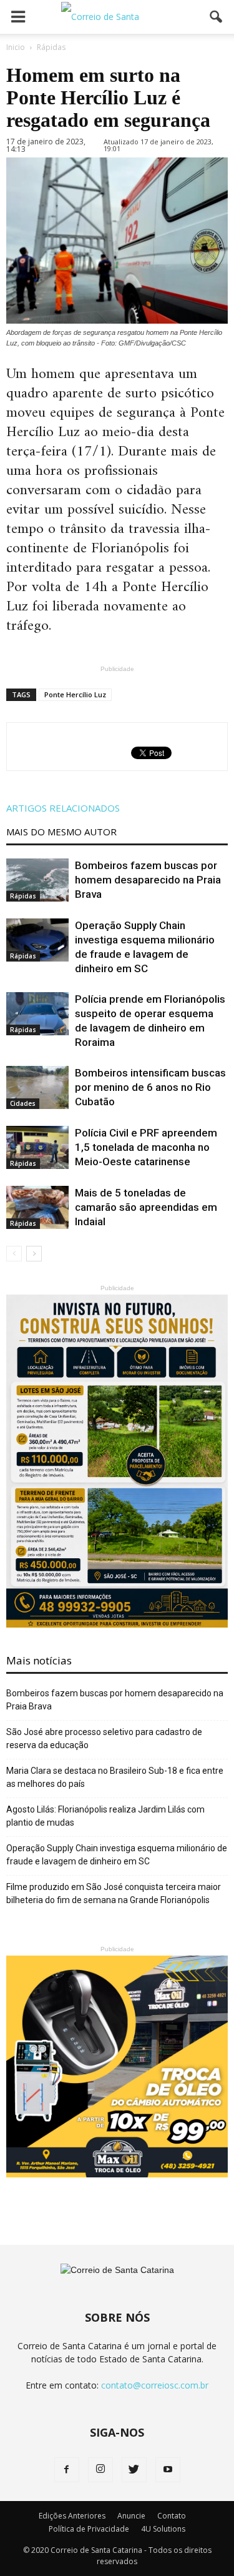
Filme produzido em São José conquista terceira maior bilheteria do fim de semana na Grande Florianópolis (114, 1893)
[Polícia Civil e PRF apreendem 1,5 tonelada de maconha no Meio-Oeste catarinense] (37, 1147)
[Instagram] (100, 2470)
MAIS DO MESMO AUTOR (61, 832)
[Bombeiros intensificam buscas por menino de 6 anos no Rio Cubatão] (37, 1087)
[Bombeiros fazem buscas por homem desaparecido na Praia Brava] (37, 880)
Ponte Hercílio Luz (75, 694)
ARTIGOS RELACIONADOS (63, 808)
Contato (172, 2516)
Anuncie (131, 2516)
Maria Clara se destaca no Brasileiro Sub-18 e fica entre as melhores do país (115, 1777)
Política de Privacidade (89, 2529)
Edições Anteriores (72, 2516)
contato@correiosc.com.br (155, 2385)
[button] (217, 17)
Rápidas (23, 896)
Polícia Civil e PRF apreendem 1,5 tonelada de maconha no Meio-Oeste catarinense (146, 1147)
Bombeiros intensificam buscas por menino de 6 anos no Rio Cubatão (150, 1087)
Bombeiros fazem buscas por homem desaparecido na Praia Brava (148, 880)
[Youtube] (168, 2470)
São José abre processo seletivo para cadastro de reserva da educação (104, 1738)
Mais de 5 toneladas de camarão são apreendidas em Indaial (146, 1207)
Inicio (16, 47)
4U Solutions (163, 2529)
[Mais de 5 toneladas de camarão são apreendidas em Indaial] (37, 1207)
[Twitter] (134, 2470)
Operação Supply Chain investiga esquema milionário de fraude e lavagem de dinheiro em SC (117, 1855)
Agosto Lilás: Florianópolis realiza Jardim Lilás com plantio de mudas (105, 1816)
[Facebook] (67, 2470)
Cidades (23, 1103)
